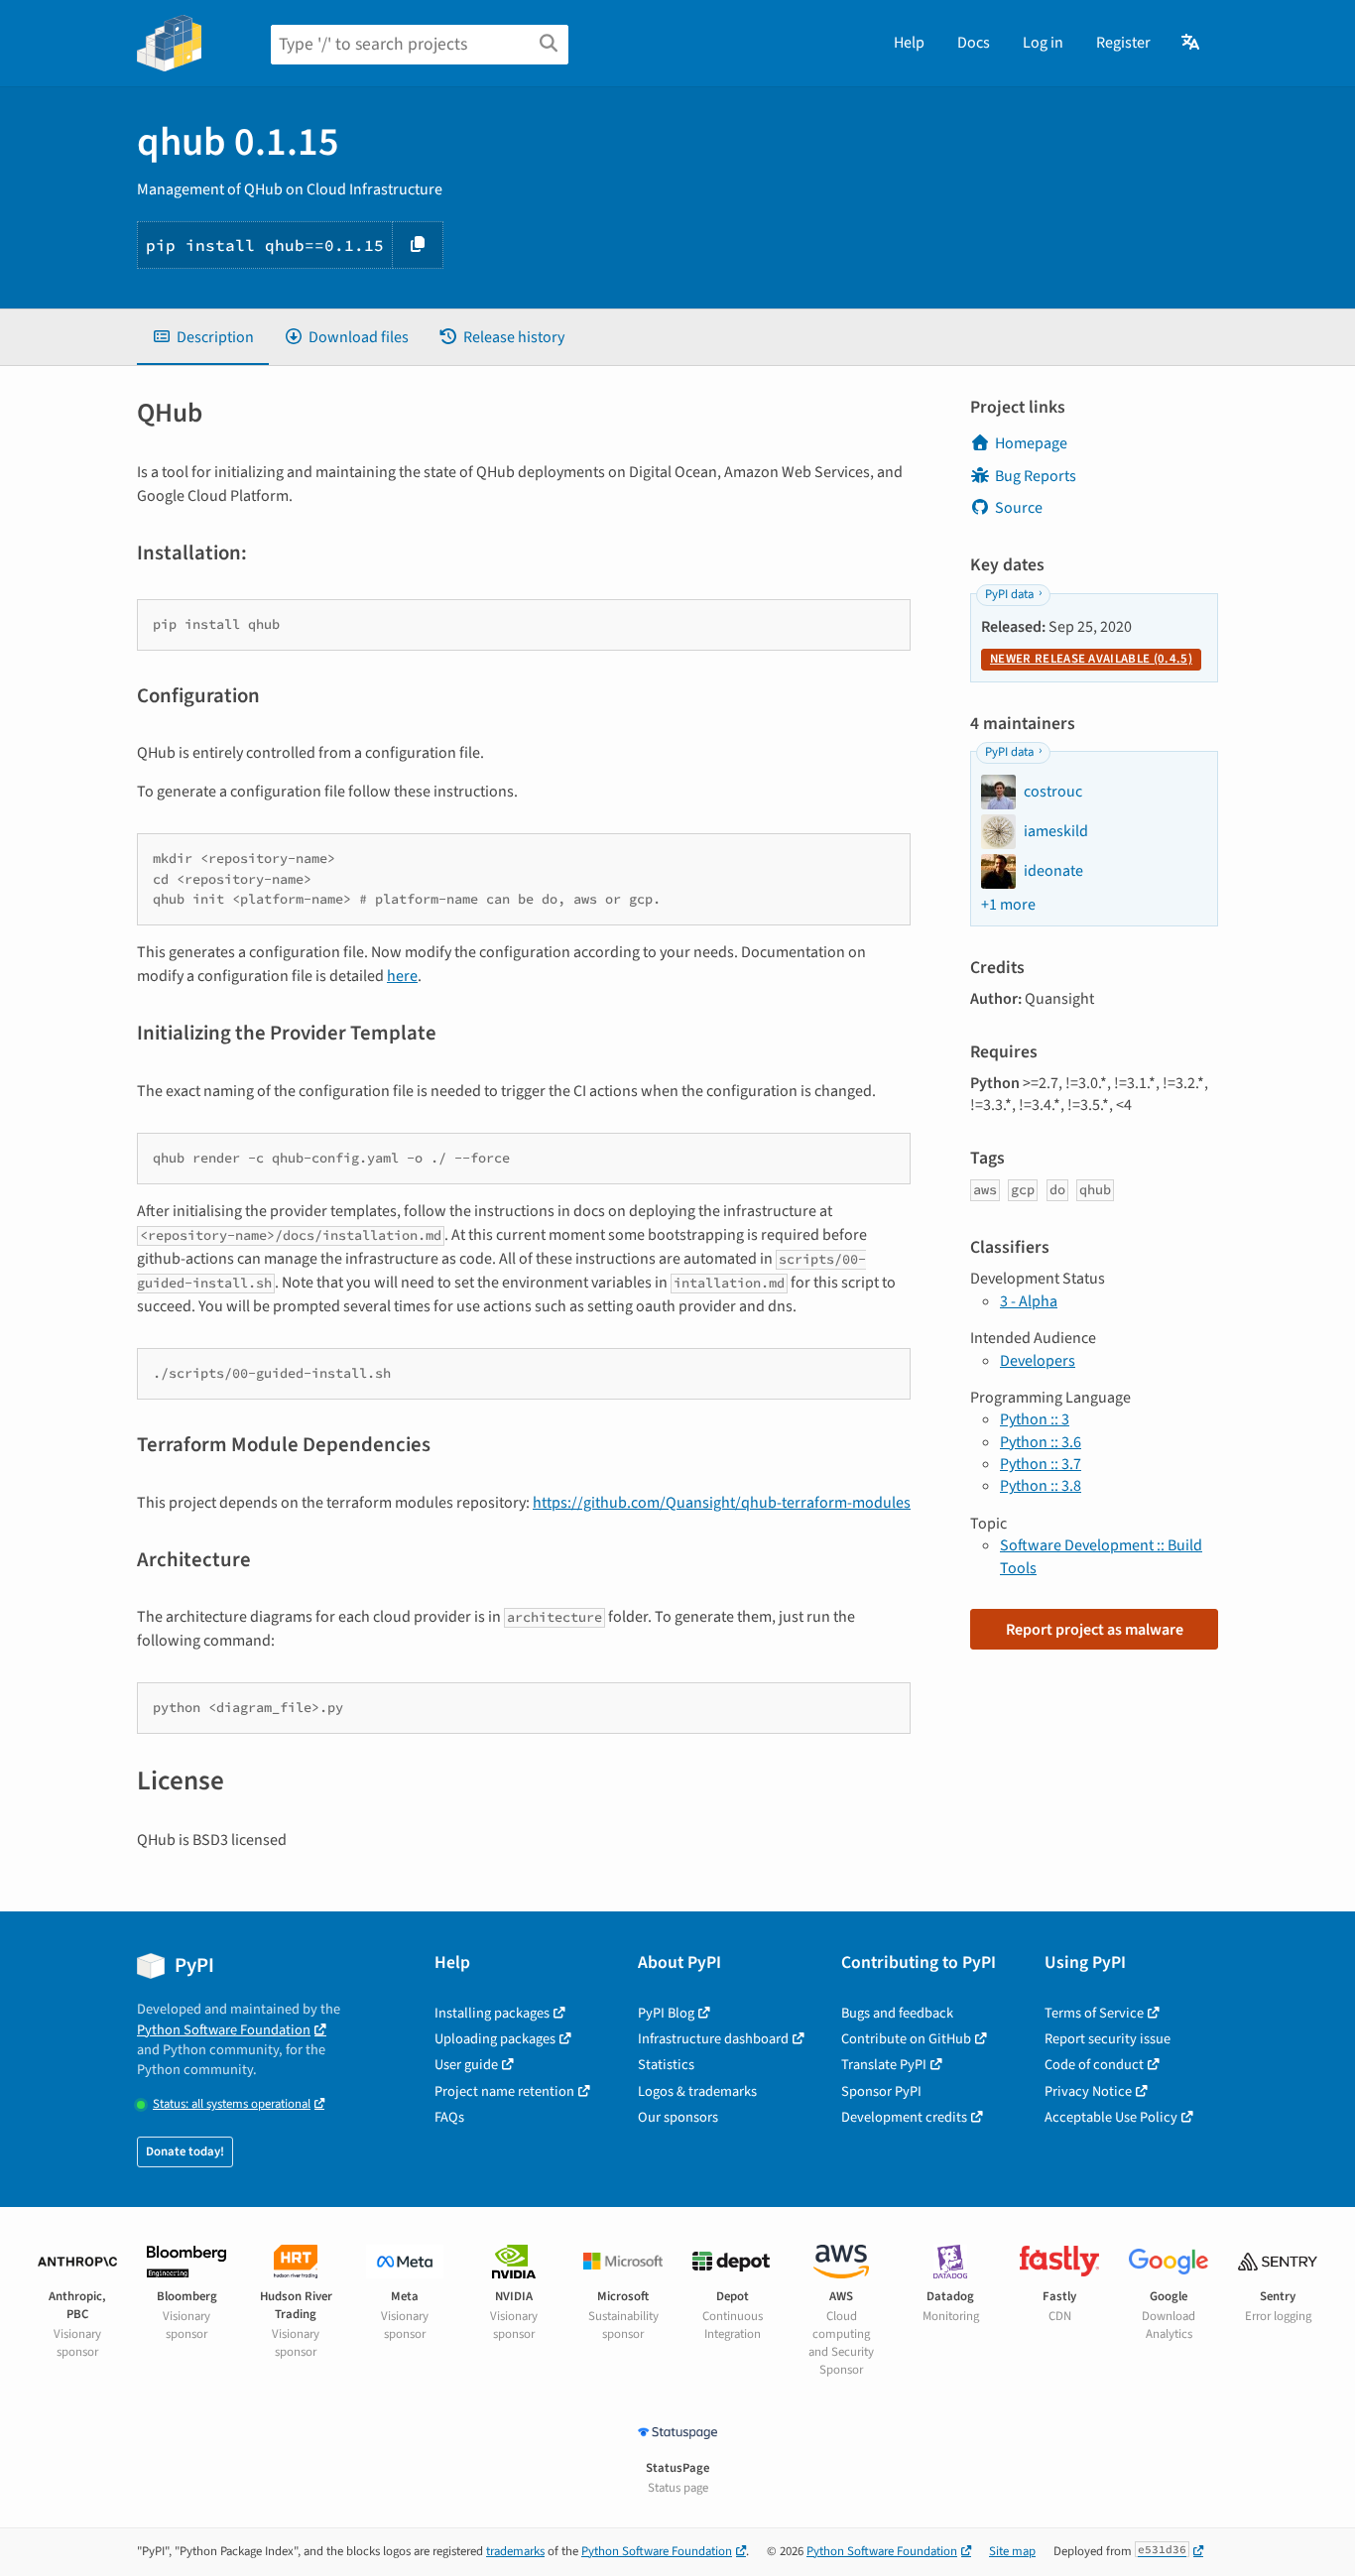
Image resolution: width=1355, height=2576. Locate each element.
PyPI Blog (666, 2013)
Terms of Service (1094, 2013)
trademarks (515, 2551)
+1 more (1008, 905)
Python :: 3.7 (1041, 1464)
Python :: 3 (1035, 1419)
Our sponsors (678, 2117)
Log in (1043, 43)
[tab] (203, 337)
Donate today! (185, 2151)
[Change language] (1192, 43)
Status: (232, 2104)
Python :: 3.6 (1041, 1442)
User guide (466, 2065)
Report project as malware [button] (1095, 1630)
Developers (1038, 1361)
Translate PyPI (884, 2065)
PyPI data (1009, 594)
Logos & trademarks (697, 2091)
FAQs (449, 2117)
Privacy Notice (1088, 2091)
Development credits (904, 2117)
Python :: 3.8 (1041, 1486)
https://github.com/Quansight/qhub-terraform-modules (722, 1503)
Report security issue (1108, 2039)
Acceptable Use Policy (1111, 2117)
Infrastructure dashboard (713, 2039)
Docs (974, 43)
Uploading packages (495, 2039)
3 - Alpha (1029, 1301)
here (402, 976)
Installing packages (492, 2013)
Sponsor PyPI (881, 2091)
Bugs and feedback (897, 2013)
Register (1123, 43)
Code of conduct (1094, 2065)
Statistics (666, 2065)
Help (909, 43)
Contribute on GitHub (906, 2039)
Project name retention (504, 2091)
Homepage (1031, 443)
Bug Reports (1036, 476)
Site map (1012, 2551)
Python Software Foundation (224, 2030)
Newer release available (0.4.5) (1091, 659)
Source (1019, 508)
